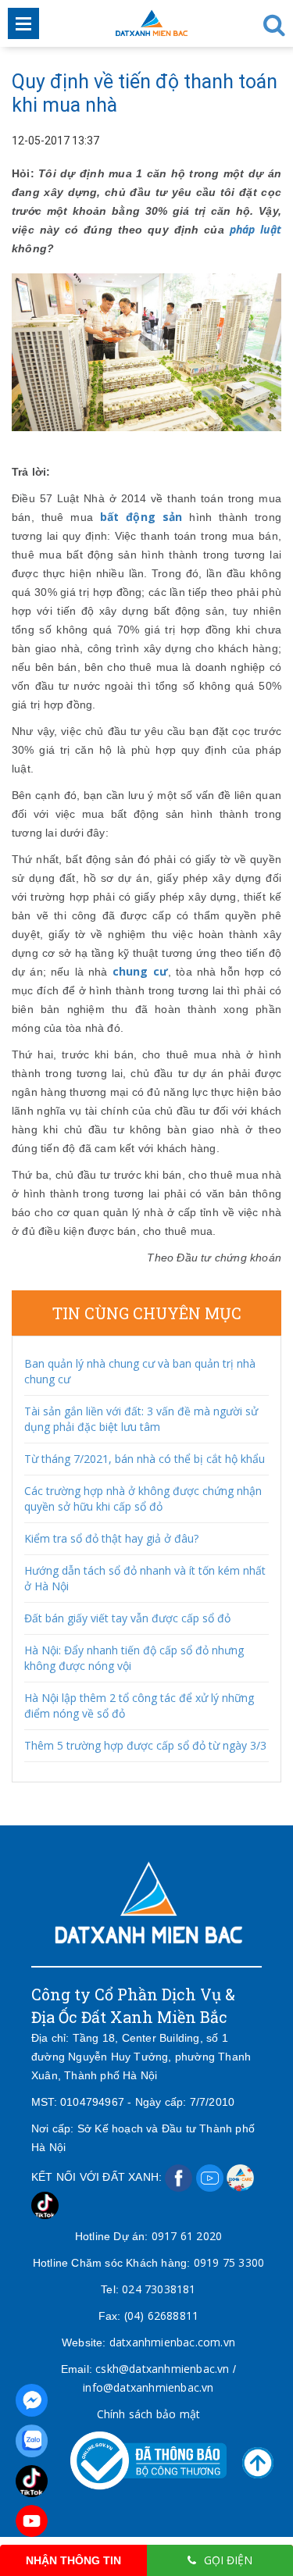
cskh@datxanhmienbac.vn (162, 2369)
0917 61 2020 (187, 2236)
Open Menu (23, 23)
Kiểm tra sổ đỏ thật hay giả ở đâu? (111, 1538)
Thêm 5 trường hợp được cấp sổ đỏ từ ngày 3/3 (145, 1745)
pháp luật (255, 229)
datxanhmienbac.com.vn (172, 2342)
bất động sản (141, 517)
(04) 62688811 (162, 2316)
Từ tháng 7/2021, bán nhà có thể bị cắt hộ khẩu (145, 1459)
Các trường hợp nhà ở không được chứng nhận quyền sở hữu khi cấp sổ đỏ (143, 1499)
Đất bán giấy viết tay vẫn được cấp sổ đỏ (127, 1618)
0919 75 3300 (229, 2262)
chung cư (140, 971)
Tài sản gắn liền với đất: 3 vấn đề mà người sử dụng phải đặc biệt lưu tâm (141, 1419)
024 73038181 (159, 2289)
